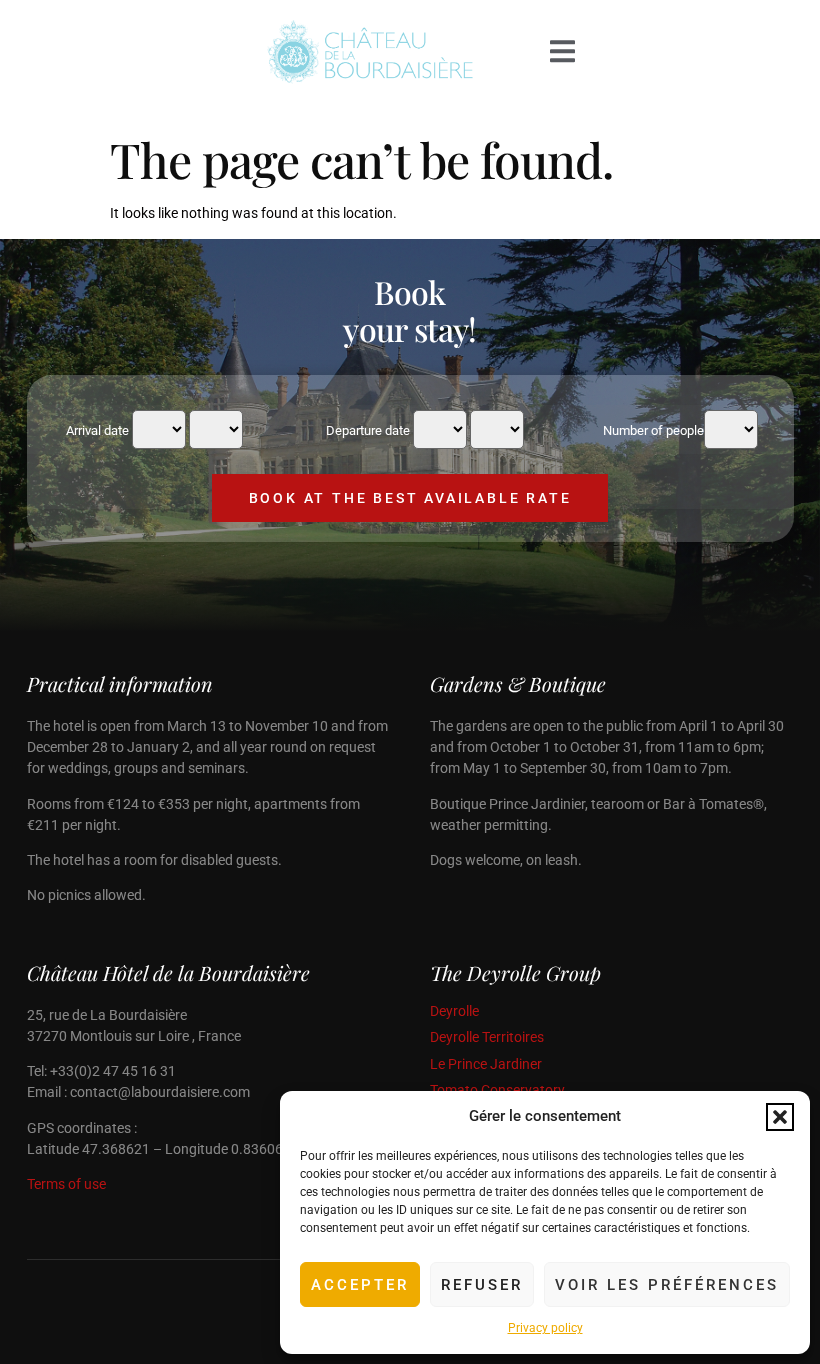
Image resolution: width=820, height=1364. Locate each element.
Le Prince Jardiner (486, 1064)
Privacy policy (545, 1328)
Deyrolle (454, 1011)
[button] (780, 1117)
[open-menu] (562, 52)
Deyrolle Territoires (487, 1037)
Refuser (482, 1285)
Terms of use (66, 1184)
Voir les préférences (667, 1285)
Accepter (360, 1285)
